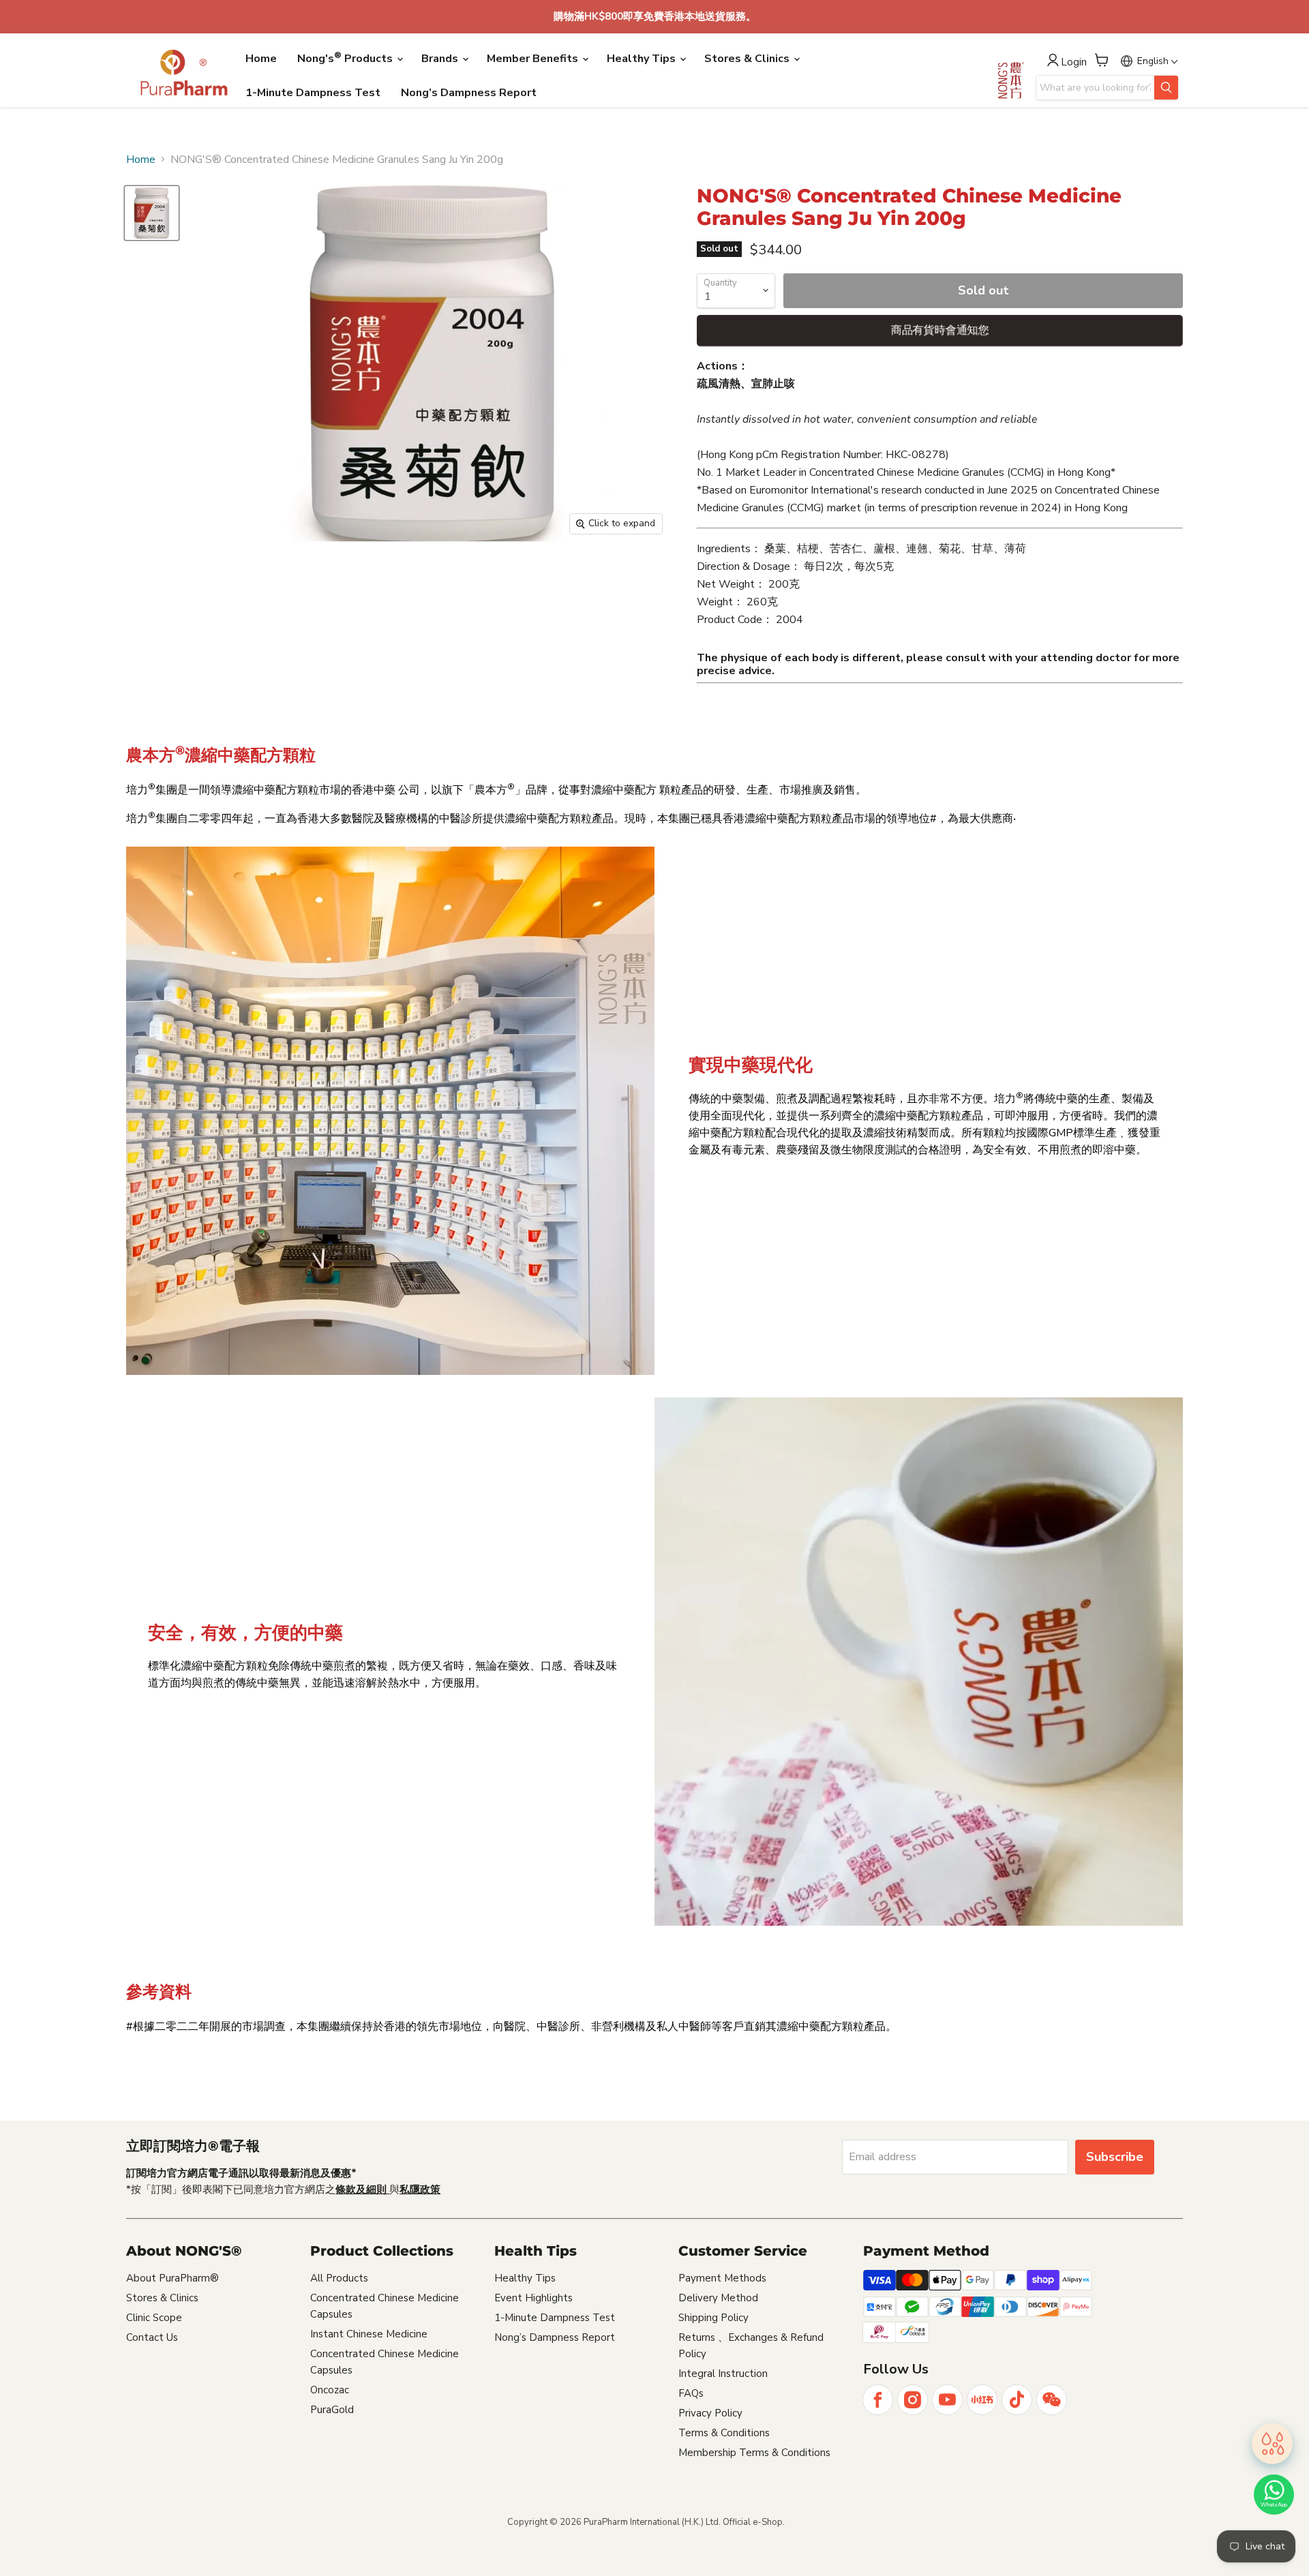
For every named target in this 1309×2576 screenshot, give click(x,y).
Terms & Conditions (724, 2433)
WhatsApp (1274, 2505)
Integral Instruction (723, 2374)
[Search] (1166, 88)
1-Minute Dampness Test (313, 93)
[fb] (878, 2400)
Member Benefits (534, 59)
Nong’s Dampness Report (469, 93)
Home (261, 59)
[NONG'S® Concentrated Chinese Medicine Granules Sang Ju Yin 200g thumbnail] (152, 213)
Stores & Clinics (748, 59)
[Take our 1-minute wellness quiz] (1272, 2442)
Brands (441, 59)
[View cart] (1102, 60)
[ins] (913, 2400)
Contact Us (152, 2337)
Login (1074, 62)
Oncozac (330, 2390)
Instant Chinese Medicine (369, 2334)
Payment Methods (722, 2278)
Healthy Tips (643, 59)
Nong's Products (346, 58)
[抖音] (1017, 2400)
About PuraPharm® (172, 2278)
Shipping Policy (713, 2318)
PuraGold (332, 2410)
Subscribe (1115, 2157)
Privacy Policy (710, 2413)
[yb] (947, 2400)
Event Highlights (533, 2298)
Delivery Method (718, 2298)
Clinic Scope (154, 2318)
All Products (339, 2278)
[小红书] (982, 2400)
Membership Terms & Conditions (754, 2453)
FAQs (691, 2393)
